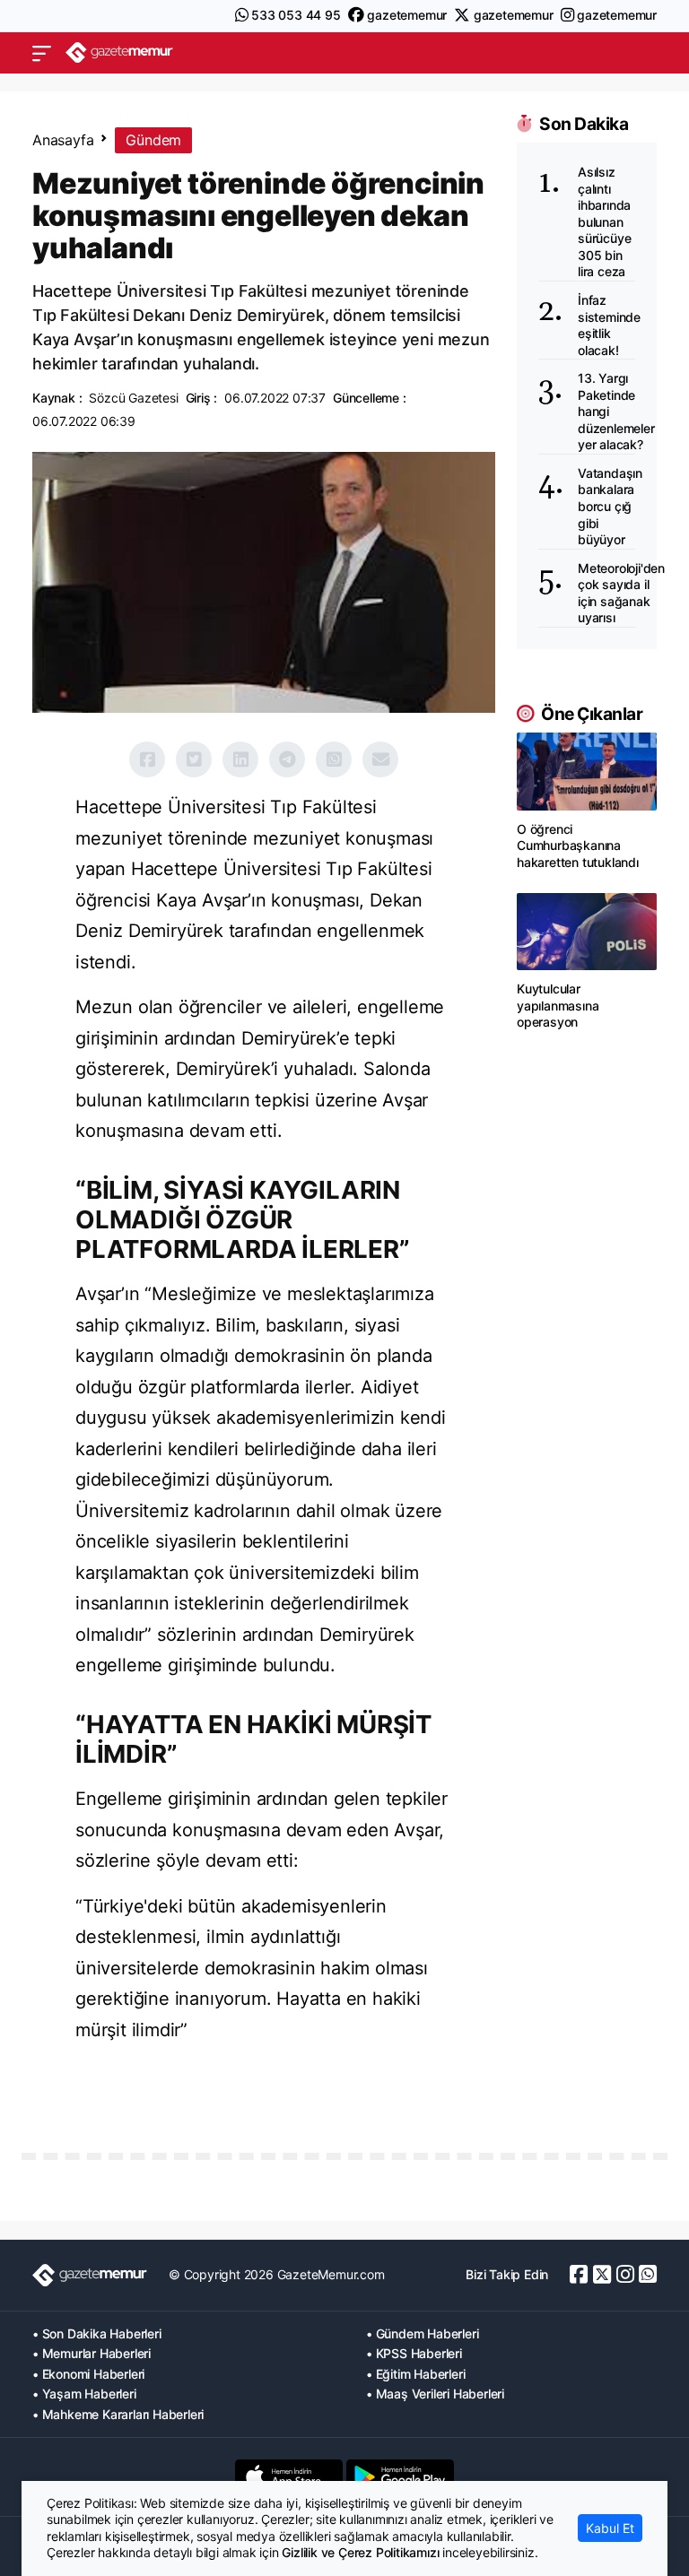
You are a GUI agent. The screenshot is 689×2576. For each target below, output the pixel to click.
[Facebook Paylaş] (147, 759)
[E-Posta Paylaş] (380, 759)
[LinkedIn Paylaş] (240, 759)
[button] (42, 53)
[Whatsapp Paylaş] (334, 759)
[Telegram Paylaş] (287, 759)
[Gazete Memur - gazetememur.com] (119, 52)
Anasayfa (63, 140)
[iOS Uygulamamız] (289, 2476)
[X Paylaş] (194, 759)
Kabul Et (610, 2528)
